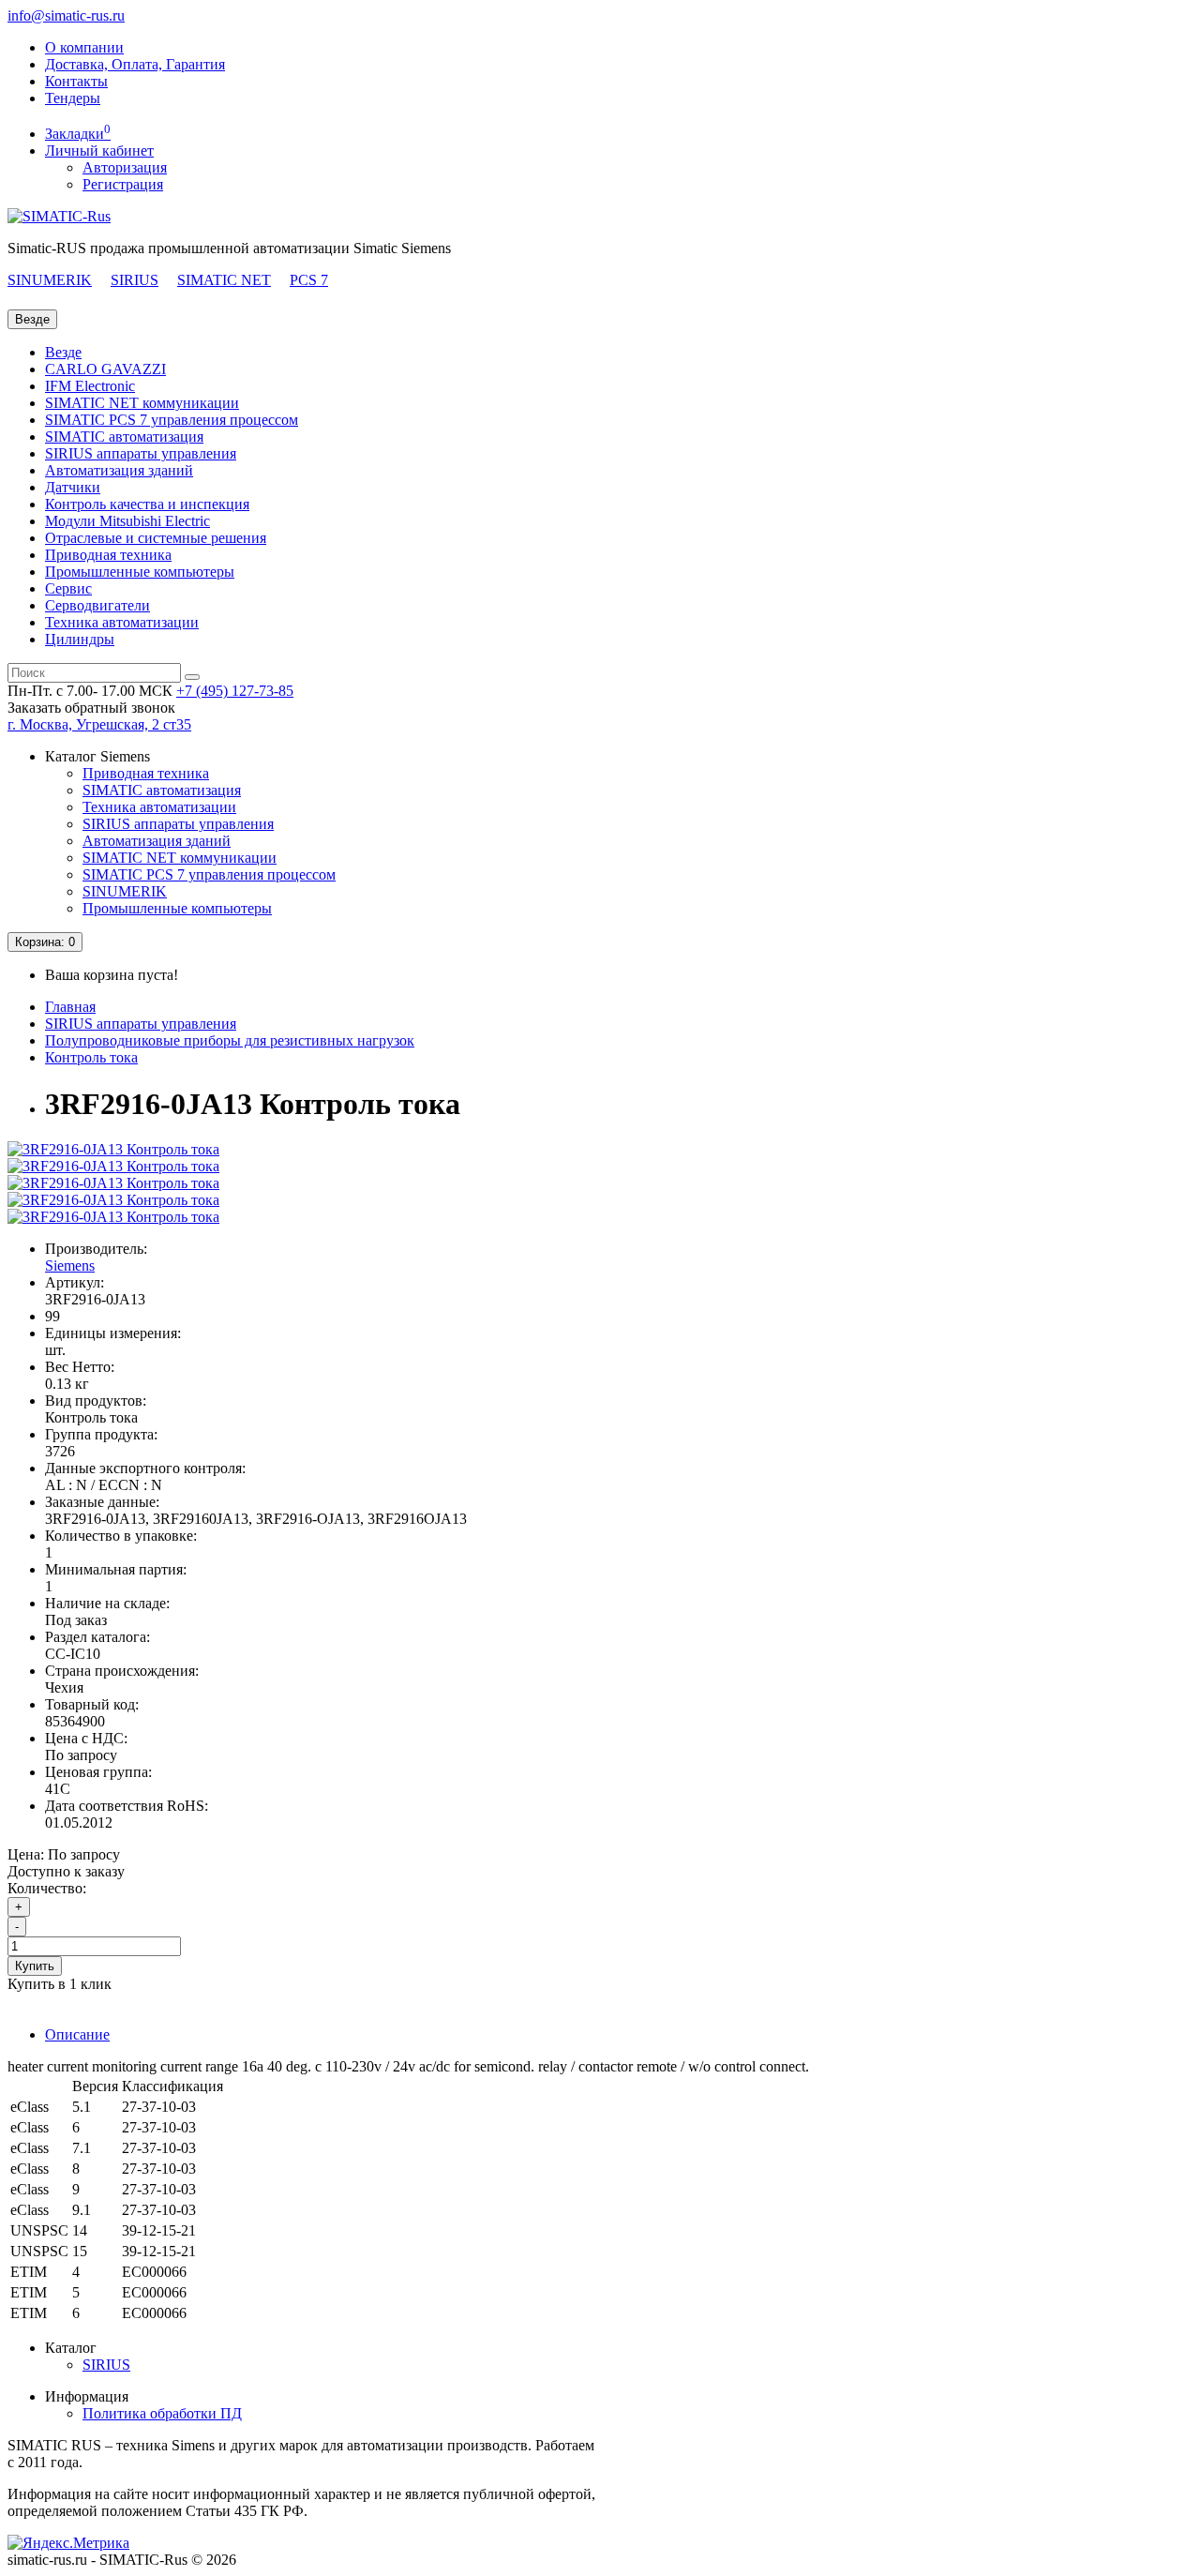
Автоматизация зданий (119, 470)
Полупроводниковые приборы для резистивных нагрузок (230, 1040)
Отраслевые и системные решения (156, 538)
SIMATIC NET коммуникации (142, 403)
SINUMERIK (50, 280)
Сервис (68, 588)
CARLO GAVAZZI (105, 369)
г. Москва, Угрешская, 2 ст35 (99, 724)
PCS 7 (309, 280)
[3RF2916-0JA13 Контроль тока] (113, 1149)
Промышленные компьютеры (140, 572)
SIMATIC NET (224, 280)
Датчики (73, 487)
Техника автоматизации (122, 622)
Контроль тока (91, 1057)
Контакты (76, 81)
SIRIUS (135, 280)
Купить (35, 1966)
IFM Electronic (90, 386)
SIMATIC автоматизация (124, 437)
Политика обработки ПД (162, 2413)
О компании (84, 47)
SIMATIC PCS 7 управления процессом (172, 420)
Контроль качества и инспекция (147, 504)
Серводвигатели (97, 605)
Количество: (47, 1888)
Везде (63, 352)
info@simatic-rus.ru (66, 15)
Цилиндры (80, 639)
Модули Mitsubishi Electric (127, 521)
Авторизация (125, 167)
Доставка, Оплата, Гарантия (135, 64)
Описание (77, 2034)
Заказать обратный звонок (91, 708)
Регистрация (123, 184)
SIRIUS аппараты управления (141, 453)
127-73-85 (235, 691)
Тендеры (73, 98)
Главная (70, 1007)
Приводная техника (108, 555)
